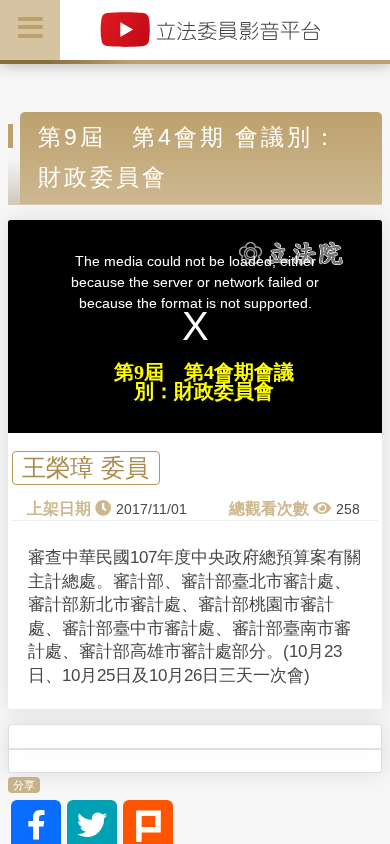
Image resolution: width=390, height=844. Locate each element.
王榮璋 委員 (85, 468)
